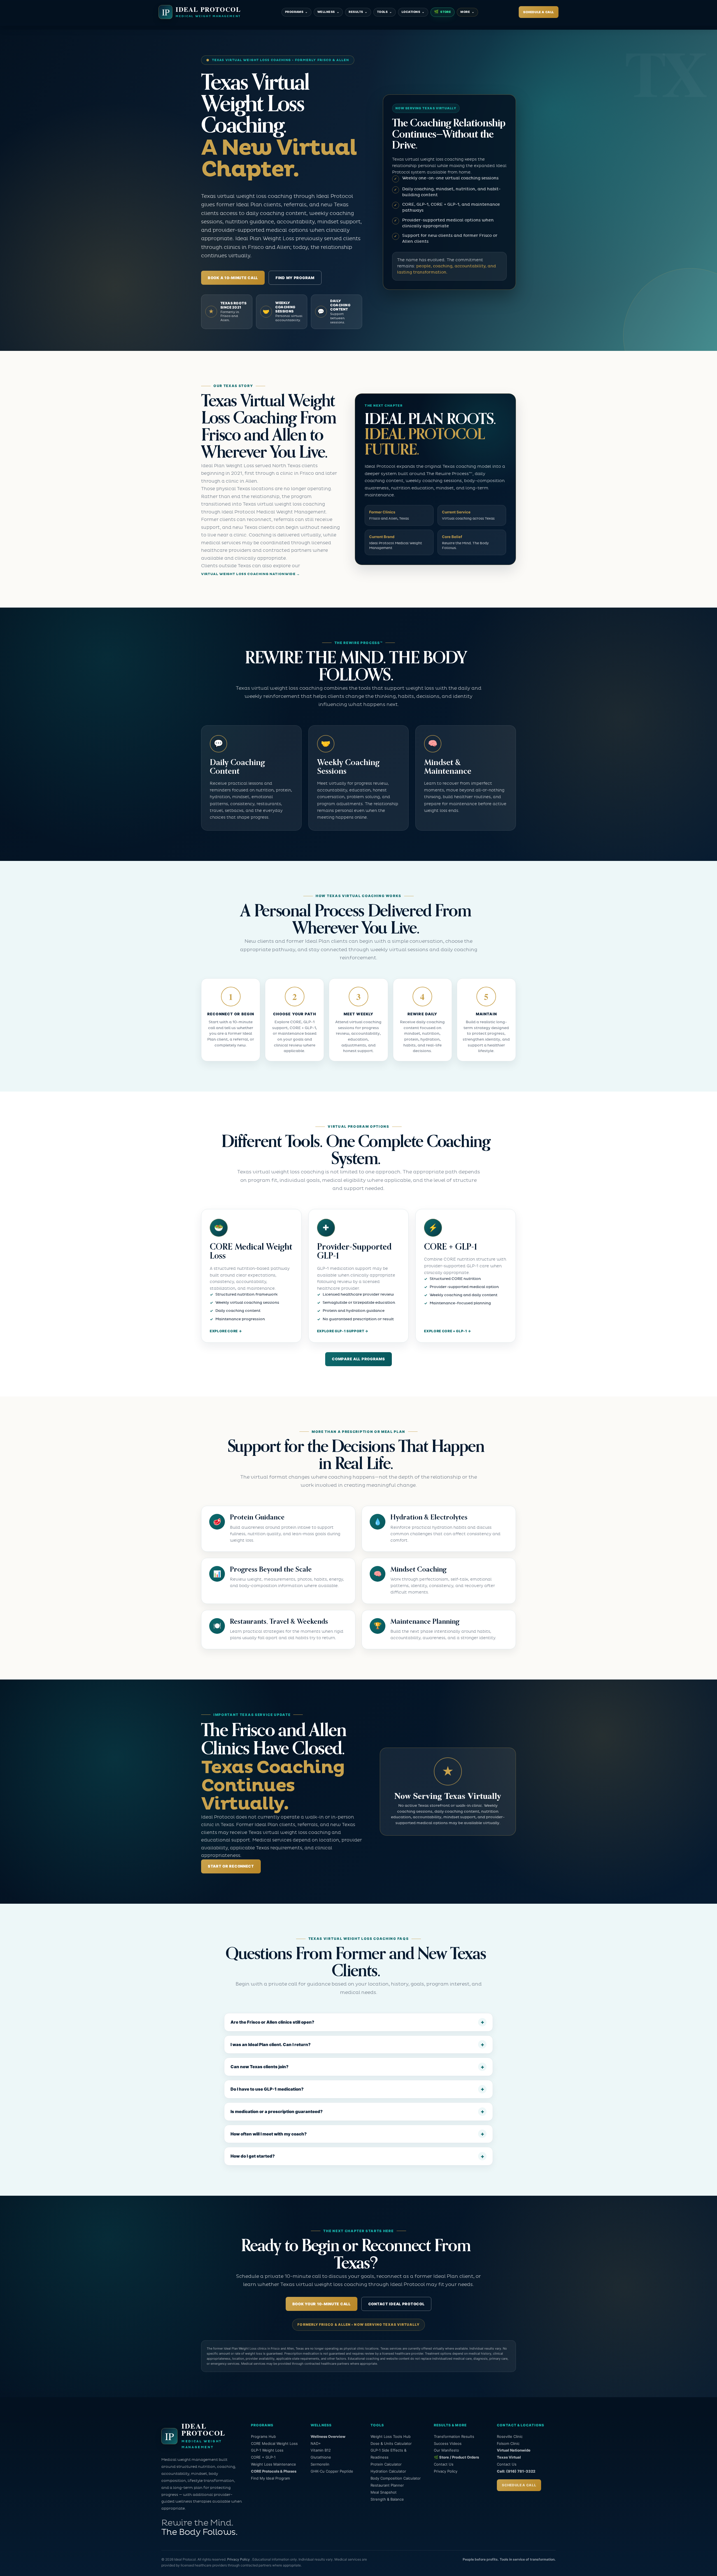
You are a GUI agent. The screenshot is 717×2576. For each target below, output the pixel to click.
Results (358, 12)
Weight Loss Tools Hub (391, 2436)
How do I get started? (253, 2156)
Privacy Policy (446, 2471)
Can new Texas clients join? (259, 2067)
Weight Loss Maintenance (273, 2464)
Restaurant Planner (387, 2485)
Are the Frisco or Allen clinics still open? (272, 2022)
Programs (296, 12)
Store (443, 12)
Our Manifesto (446, 2450)
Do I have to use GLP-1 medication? (267, 2089)
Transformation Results (454, 2436)
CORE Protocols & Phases (274, 2471)
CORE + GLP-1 (263, 2457)
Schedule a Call (539, 12)
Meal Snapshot (384, 2492)
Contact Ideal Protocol (396, 2304)
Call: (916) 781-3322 (516, 2471)
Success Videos (448, 2443)
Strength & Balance (387, 2499)
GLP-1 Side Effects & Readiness (388, 2454)
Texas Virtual (509, 2457)
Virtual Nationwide (514, 2450)
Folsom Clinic (508, 2443)
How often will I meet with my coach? (269, 2134)
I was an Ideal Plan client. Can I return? (271, 2045)
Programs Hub (263, 2436)
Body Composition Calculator (396, 2478)
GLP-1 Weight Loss (267, 2450)
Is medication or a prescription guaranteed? (277, 2111)
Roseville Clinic (510, 2436)
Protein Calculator (386, 2464)
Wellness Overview (328, 2436)
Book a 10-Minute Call (233, 278)
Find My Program (295, 278)
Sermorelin (320, 2464)
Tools (385, 12)
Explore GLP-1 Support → (343, 1331)
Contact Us (444, 2464)
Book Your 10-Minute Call (322, 2304)
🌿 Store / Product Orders (456, 2457)
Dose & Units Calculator (391, 2443)
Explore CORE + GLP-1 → (448, 1331)
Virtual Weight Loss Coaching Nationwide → (251, 574)
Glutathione (321, 2457)
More (467, 12)
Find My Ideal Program (270, 2478)
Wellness (328, 12)
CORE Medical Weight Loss (274, 2443)
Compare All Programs (358, 1359)
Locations (413, 12)
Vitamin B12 (321, 2450)
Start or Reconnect (231, 1866)
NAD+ (316, 2443)
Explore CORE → (226, 1331)
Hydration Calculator (388, 2471)
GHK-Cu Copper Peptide (332, 2471)
